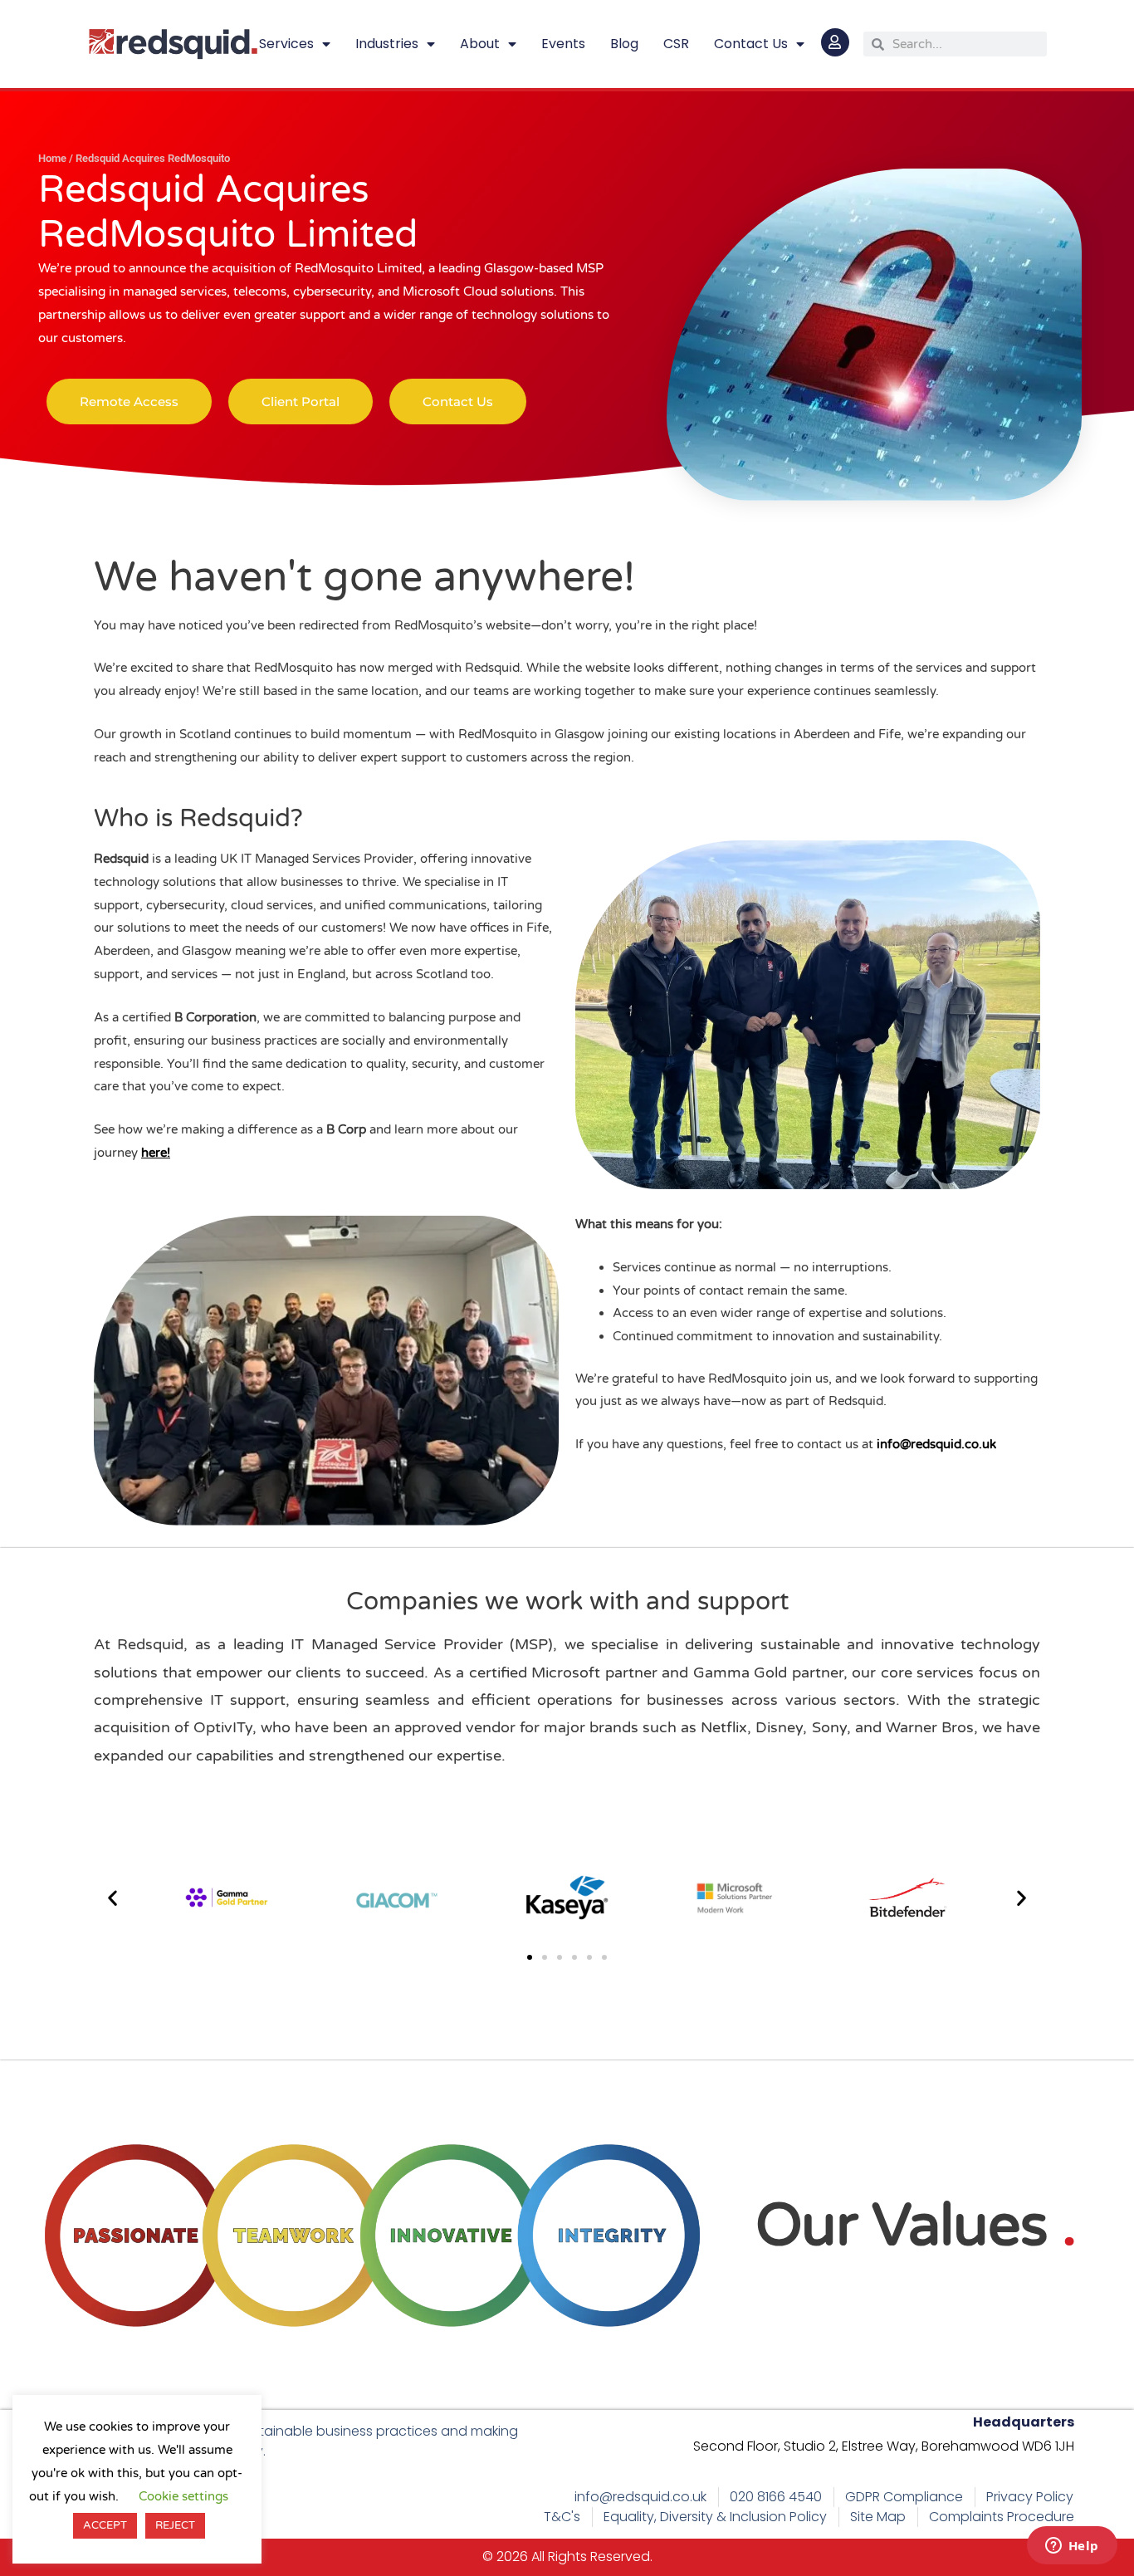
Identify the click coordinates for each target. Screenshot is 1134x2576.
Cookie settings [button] (183, 2496)
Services (286, 44)
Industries (387, 44)
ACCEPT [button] (105, 2525)
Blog (624, 44)
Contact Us (751, 44)
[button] (112, 1898)
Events (563, 44)
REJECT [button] (175, 2525)
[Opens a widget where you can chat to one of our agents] (1072, 2547)
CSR (676, 44)
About (480, 44)
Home (52, 158)
